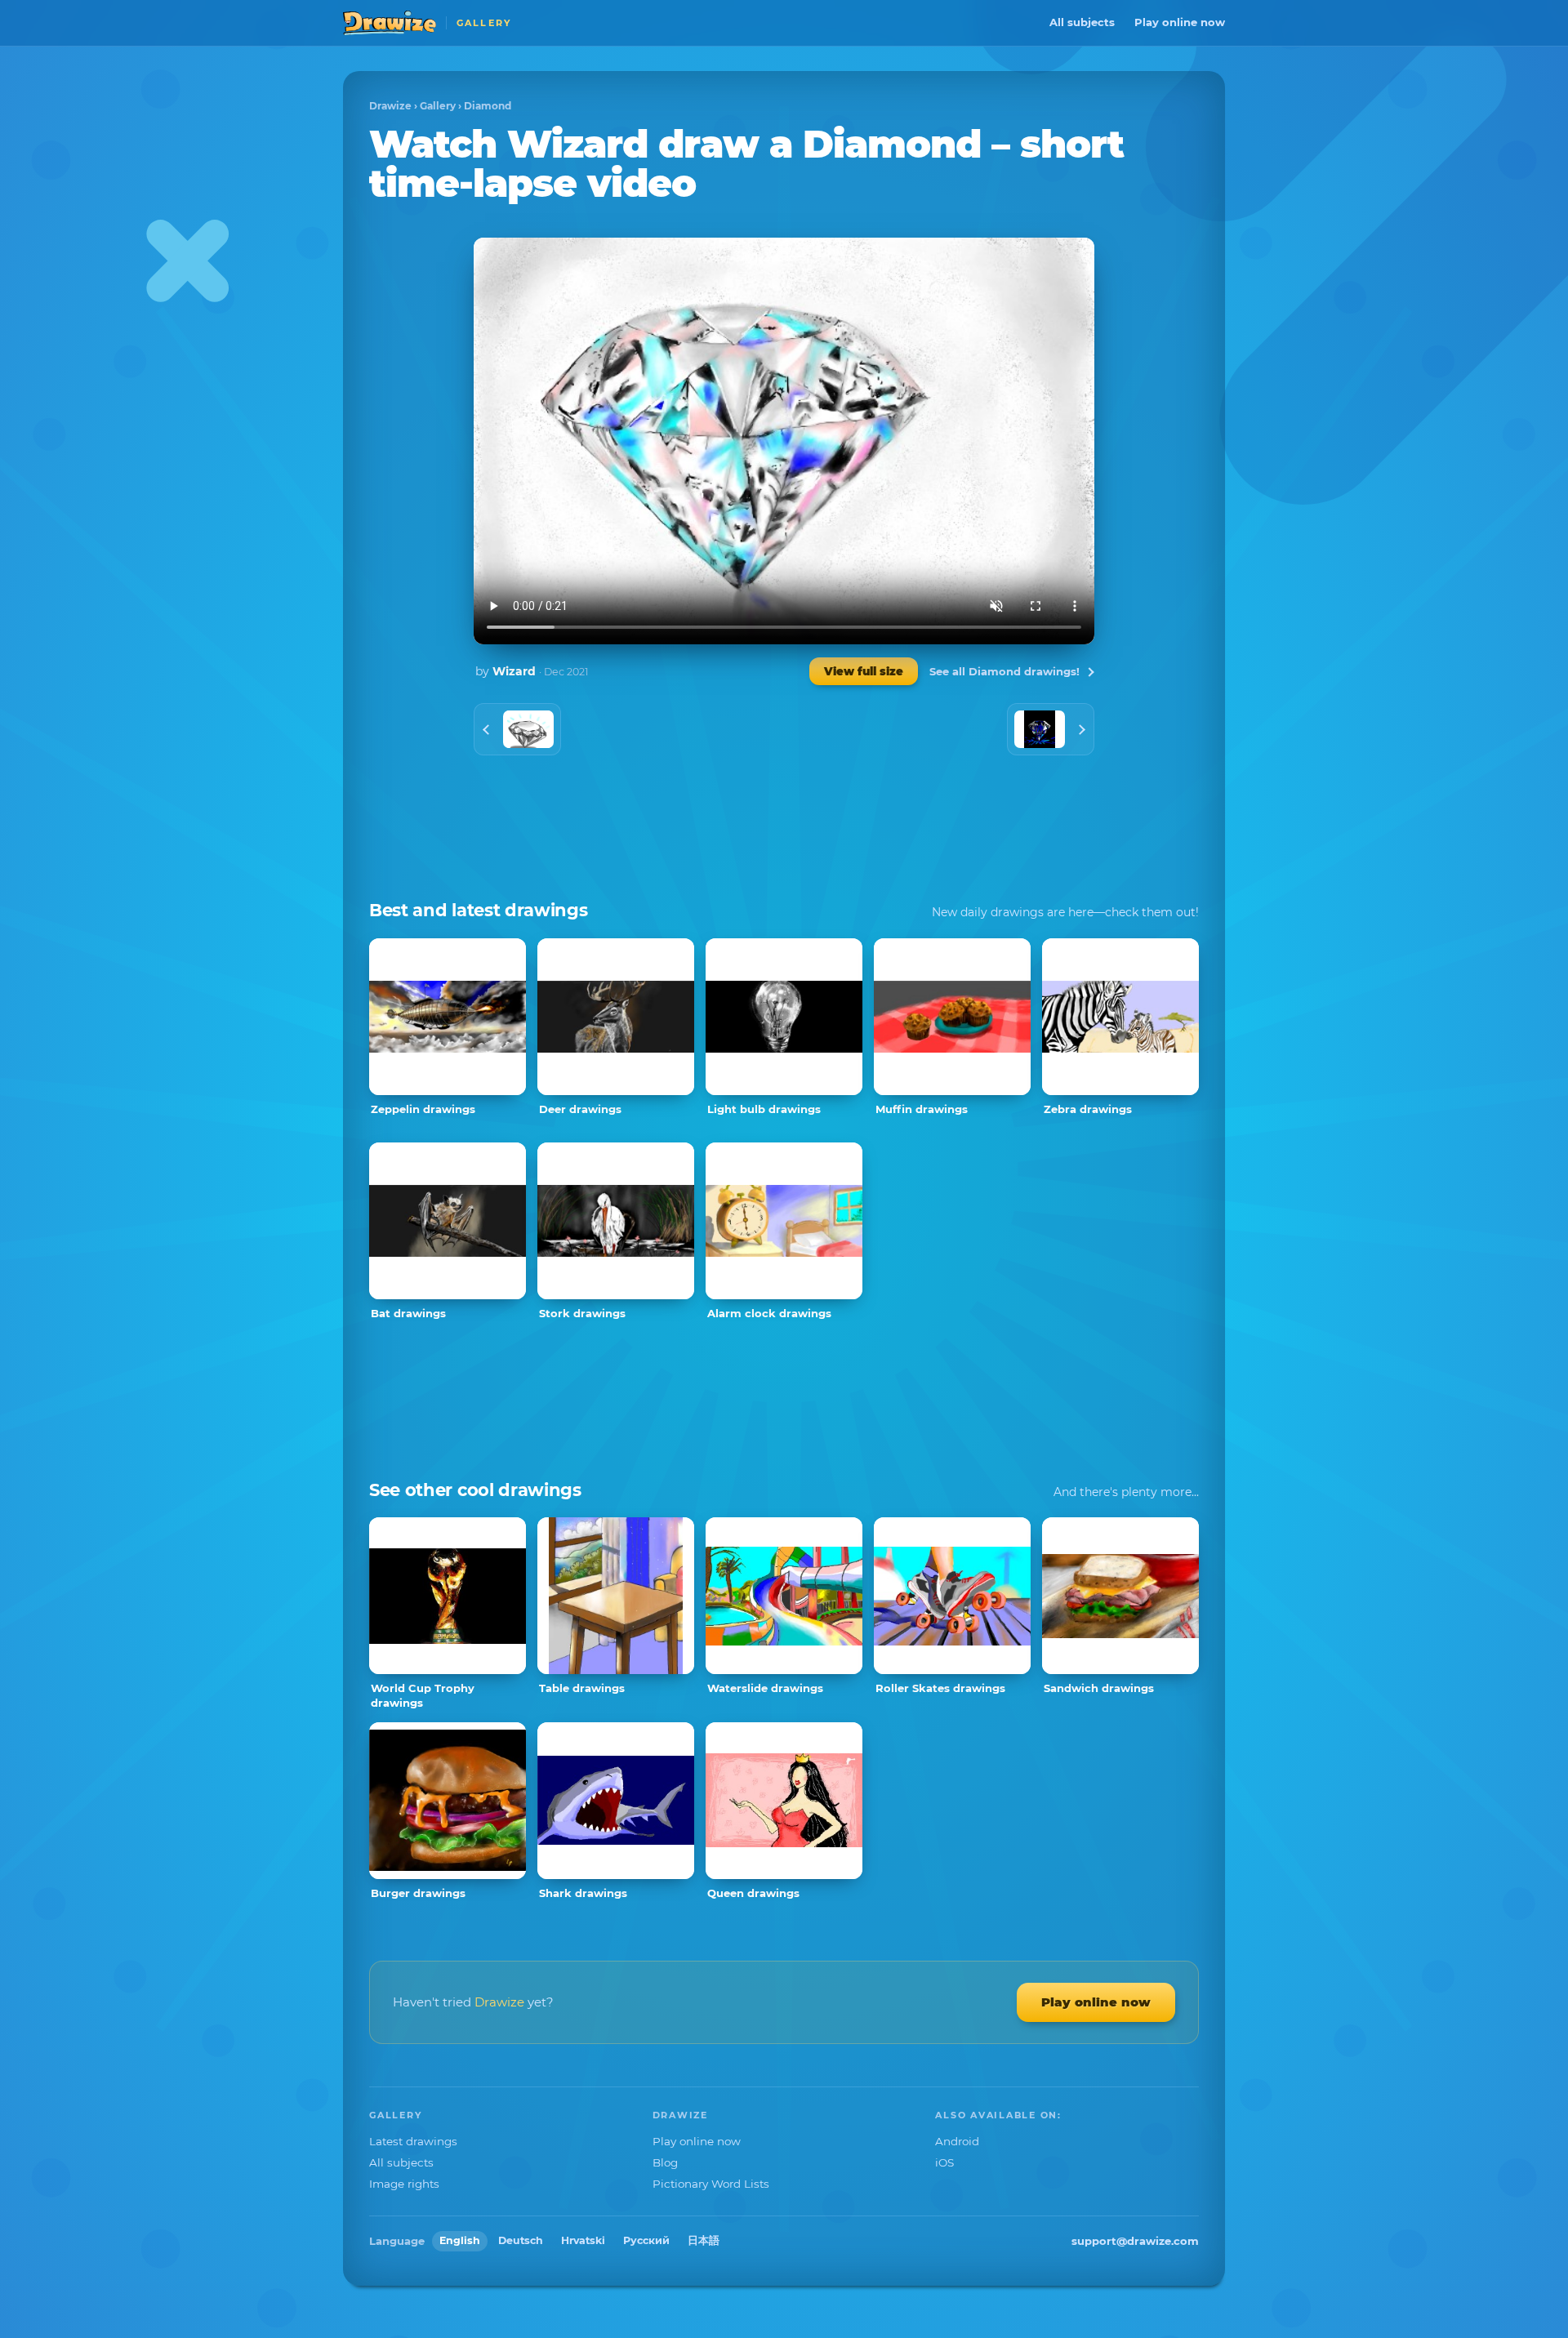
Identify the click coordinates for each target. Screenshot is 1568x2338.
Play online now (1180, 22)
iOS (944, 2162)
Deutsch (521, 2240)
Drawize (390, 106)
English (460, 2240)
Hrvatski (583, 2240)
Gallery (438, 106)
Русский (646, 2240)
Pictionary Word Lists (711, 2184)
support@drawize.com (1135, 2241)
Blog (665, 2162)
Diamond (488, 106)
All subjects (1082, 22)
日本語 (704, 2240)
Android (957, 2141)
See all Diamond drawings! (1004, 671)
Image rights (404, 2184)
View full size (864, 671)
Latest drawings (413, 2141)
